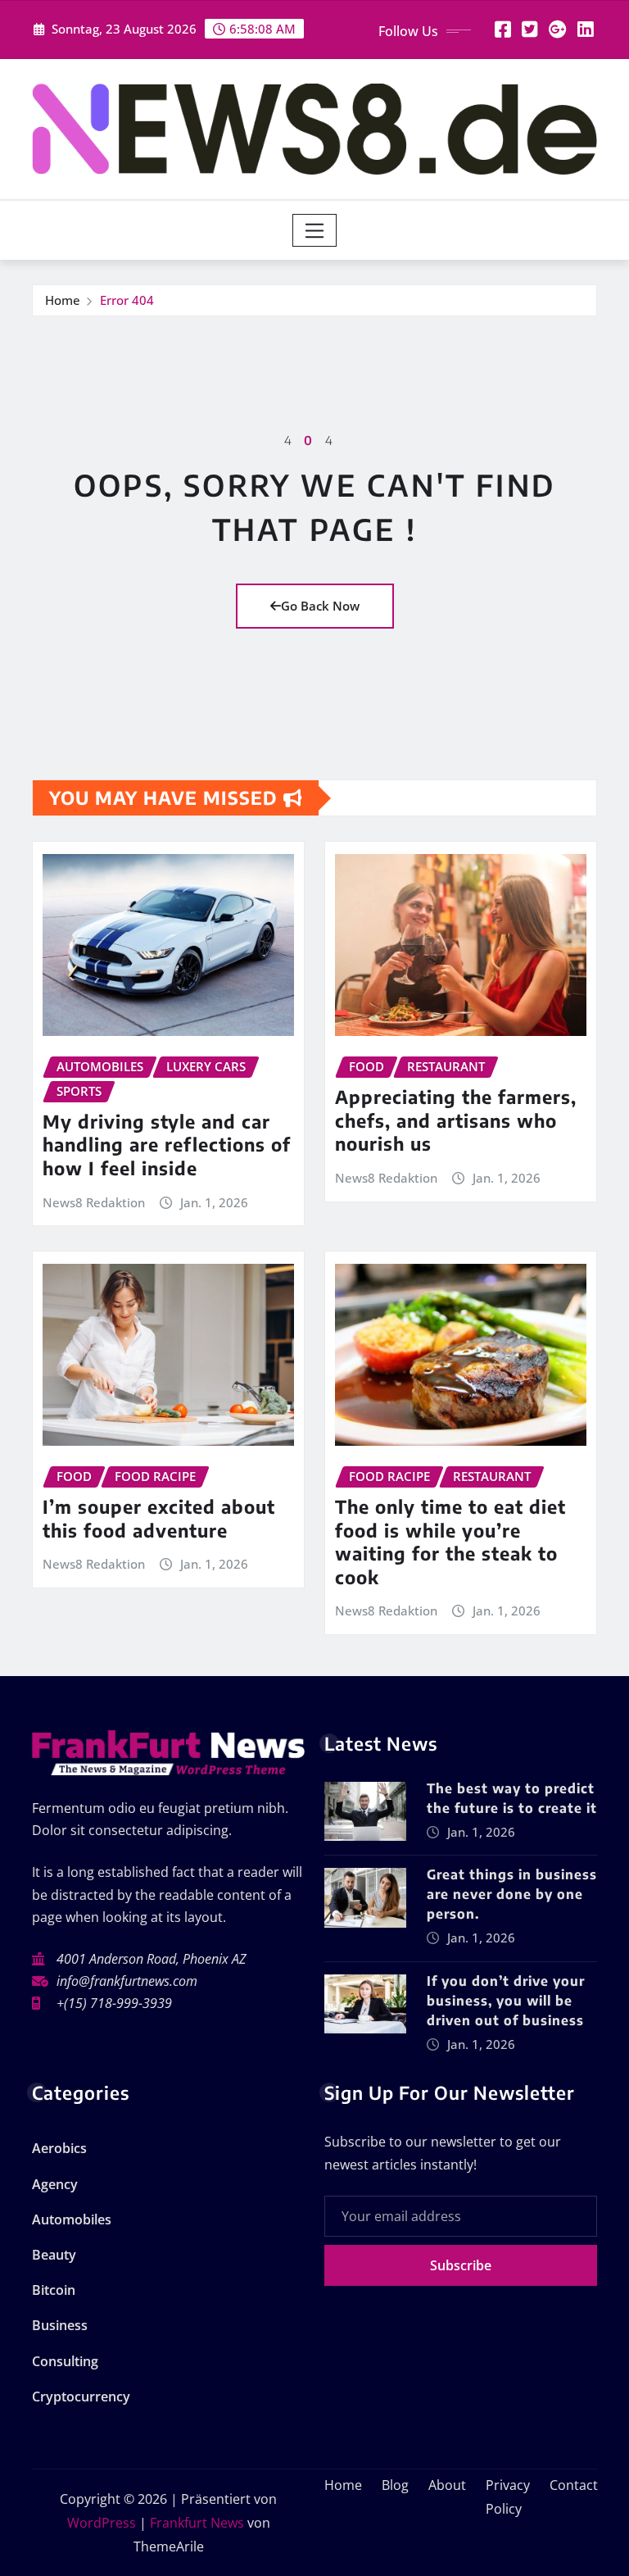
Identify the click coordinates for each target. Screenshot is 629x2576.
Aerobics (59, 2148)
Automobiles (72, 2219)
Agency (55, 2184)
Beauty (54, 2255)
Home (63, 300)
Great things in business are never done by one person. (512, 1894)
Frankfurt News (197, 2523)
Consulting (65, 2361)
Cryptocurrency (81, 2397)
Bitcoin (54, 2290)
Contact (574, 2485)
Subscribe (461, 2265)
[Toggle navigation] (315, 230)
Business (60, 2325)
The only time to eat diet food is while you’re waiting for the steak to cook (450, 1542)
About (447, 2485)
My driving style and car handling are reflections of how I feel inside (167, 1145)
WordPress (102, 2523)
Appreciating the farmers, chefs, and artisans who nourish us (456, 1120)
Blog (395, 2485)
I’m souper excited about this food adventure (159, 1518)
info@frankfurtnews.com (127, 1981)
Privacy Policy (508, 2497)
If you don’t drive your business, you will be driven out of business (506, 2001)
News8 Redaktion (94, 1202)
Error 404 (127, 300)
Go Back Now (320, 606)
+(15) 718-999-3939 (114, 2003)
